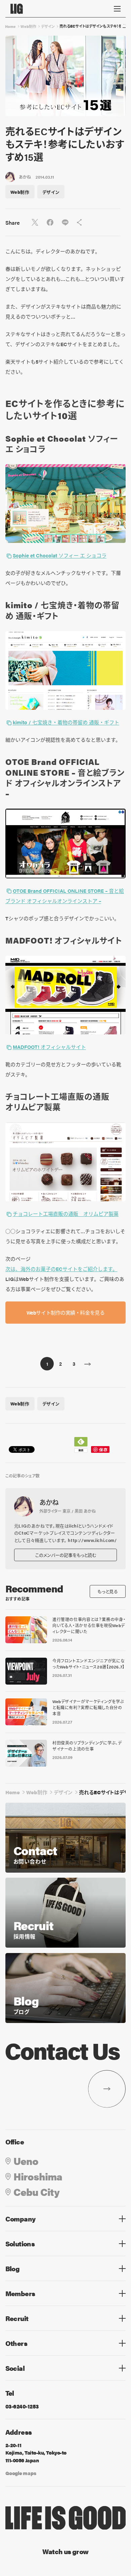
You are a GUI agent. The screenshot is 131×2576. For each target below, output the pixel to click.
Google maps (21, 2473)
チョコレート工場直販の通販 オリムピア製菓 (66, 1213)
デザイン (48, 26)
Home (10, 26)
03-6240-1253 (22, 2406)
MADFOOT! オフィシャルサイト (49, 1047)
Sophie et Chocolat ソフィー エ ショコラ (60, 555)
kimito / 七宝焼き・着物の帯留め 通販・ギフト (66, 722)
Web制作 (28, 26)
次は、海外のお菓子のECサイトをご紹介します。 (61, 1269)
